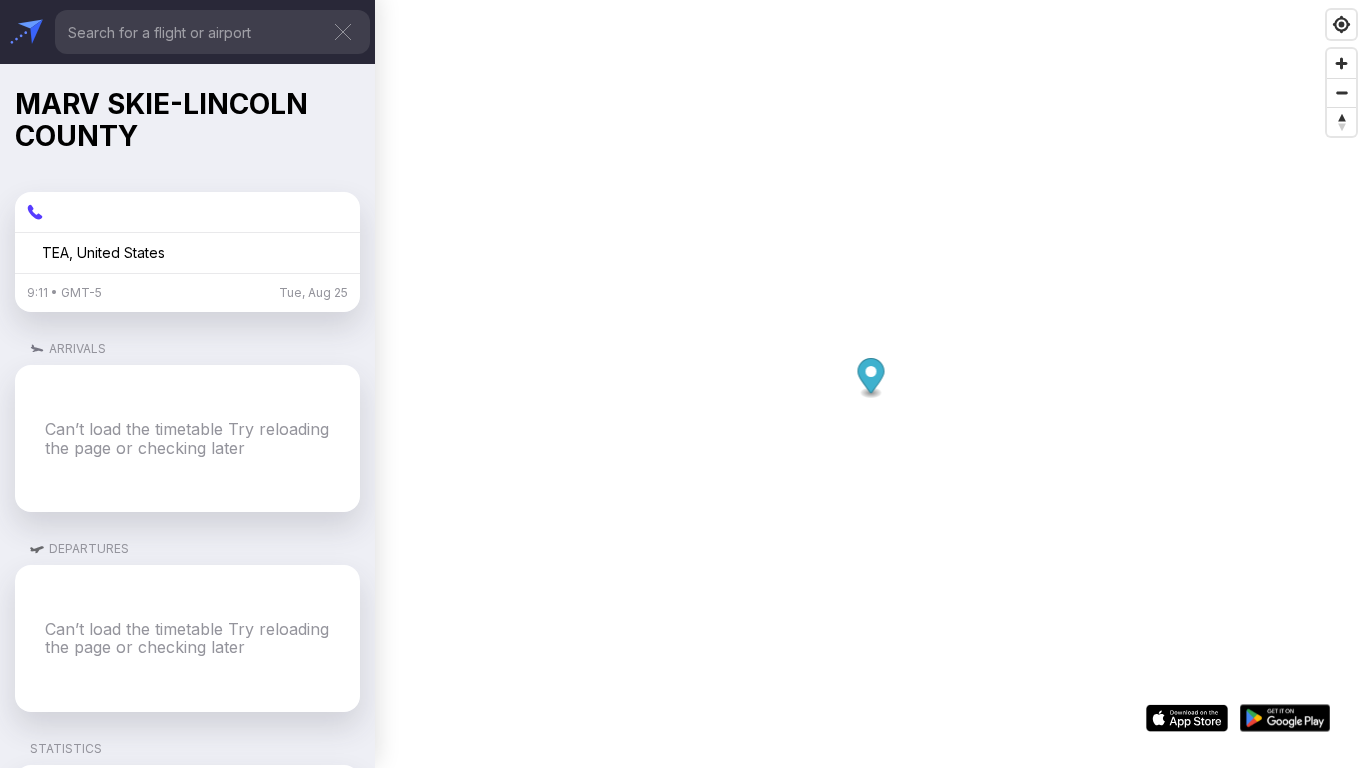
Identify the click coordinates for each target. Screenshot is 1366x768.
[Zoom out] (1341, 92)
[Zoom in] (1341, 63)
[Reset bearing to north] (1341, 121)
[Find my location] (1341, 24)
